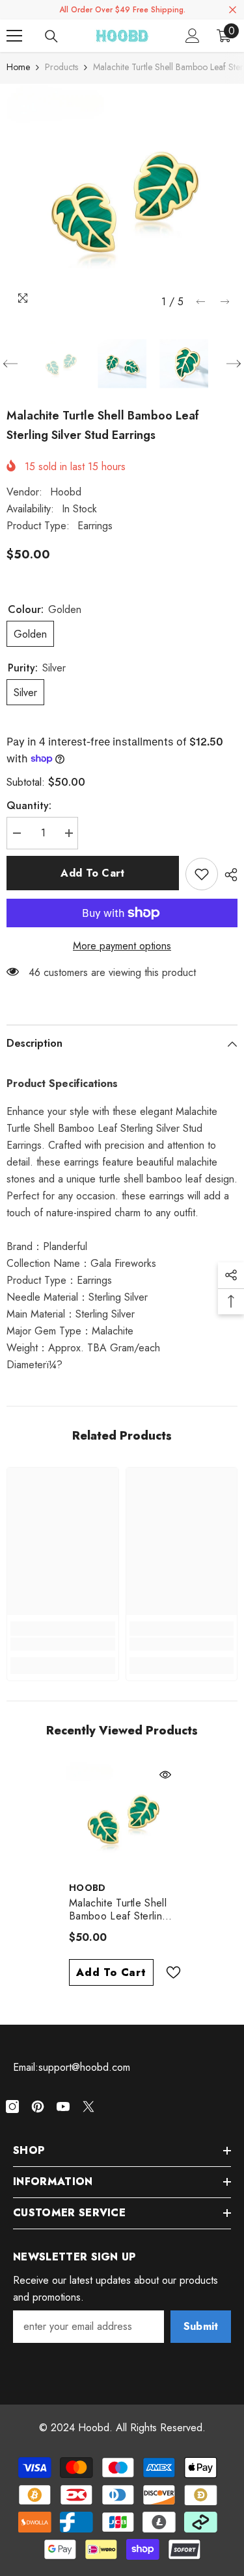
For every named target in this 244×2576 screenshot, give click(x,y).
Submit (201, 2326)
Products (61, 67)
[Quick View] (165, 1775)
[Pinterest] (38, 2107)
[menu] (14, 36)
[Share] (228, 875)
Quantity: (29, 806)
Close (233, 10)
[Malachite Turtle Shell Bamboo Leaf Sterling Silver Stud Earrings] (122, 1818)
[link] (63, 1644)
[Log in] (193, 36)
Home (18, 67)
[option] (122, 199)
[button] (201, 302)
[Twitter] (88, 2107)
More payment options (122, 946)
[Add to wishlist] (202, 874)
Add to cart (93, 873)
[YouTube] (63, 2107)
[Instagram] (12, 2107)
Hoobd (66, 492)
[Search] (51, 36)
